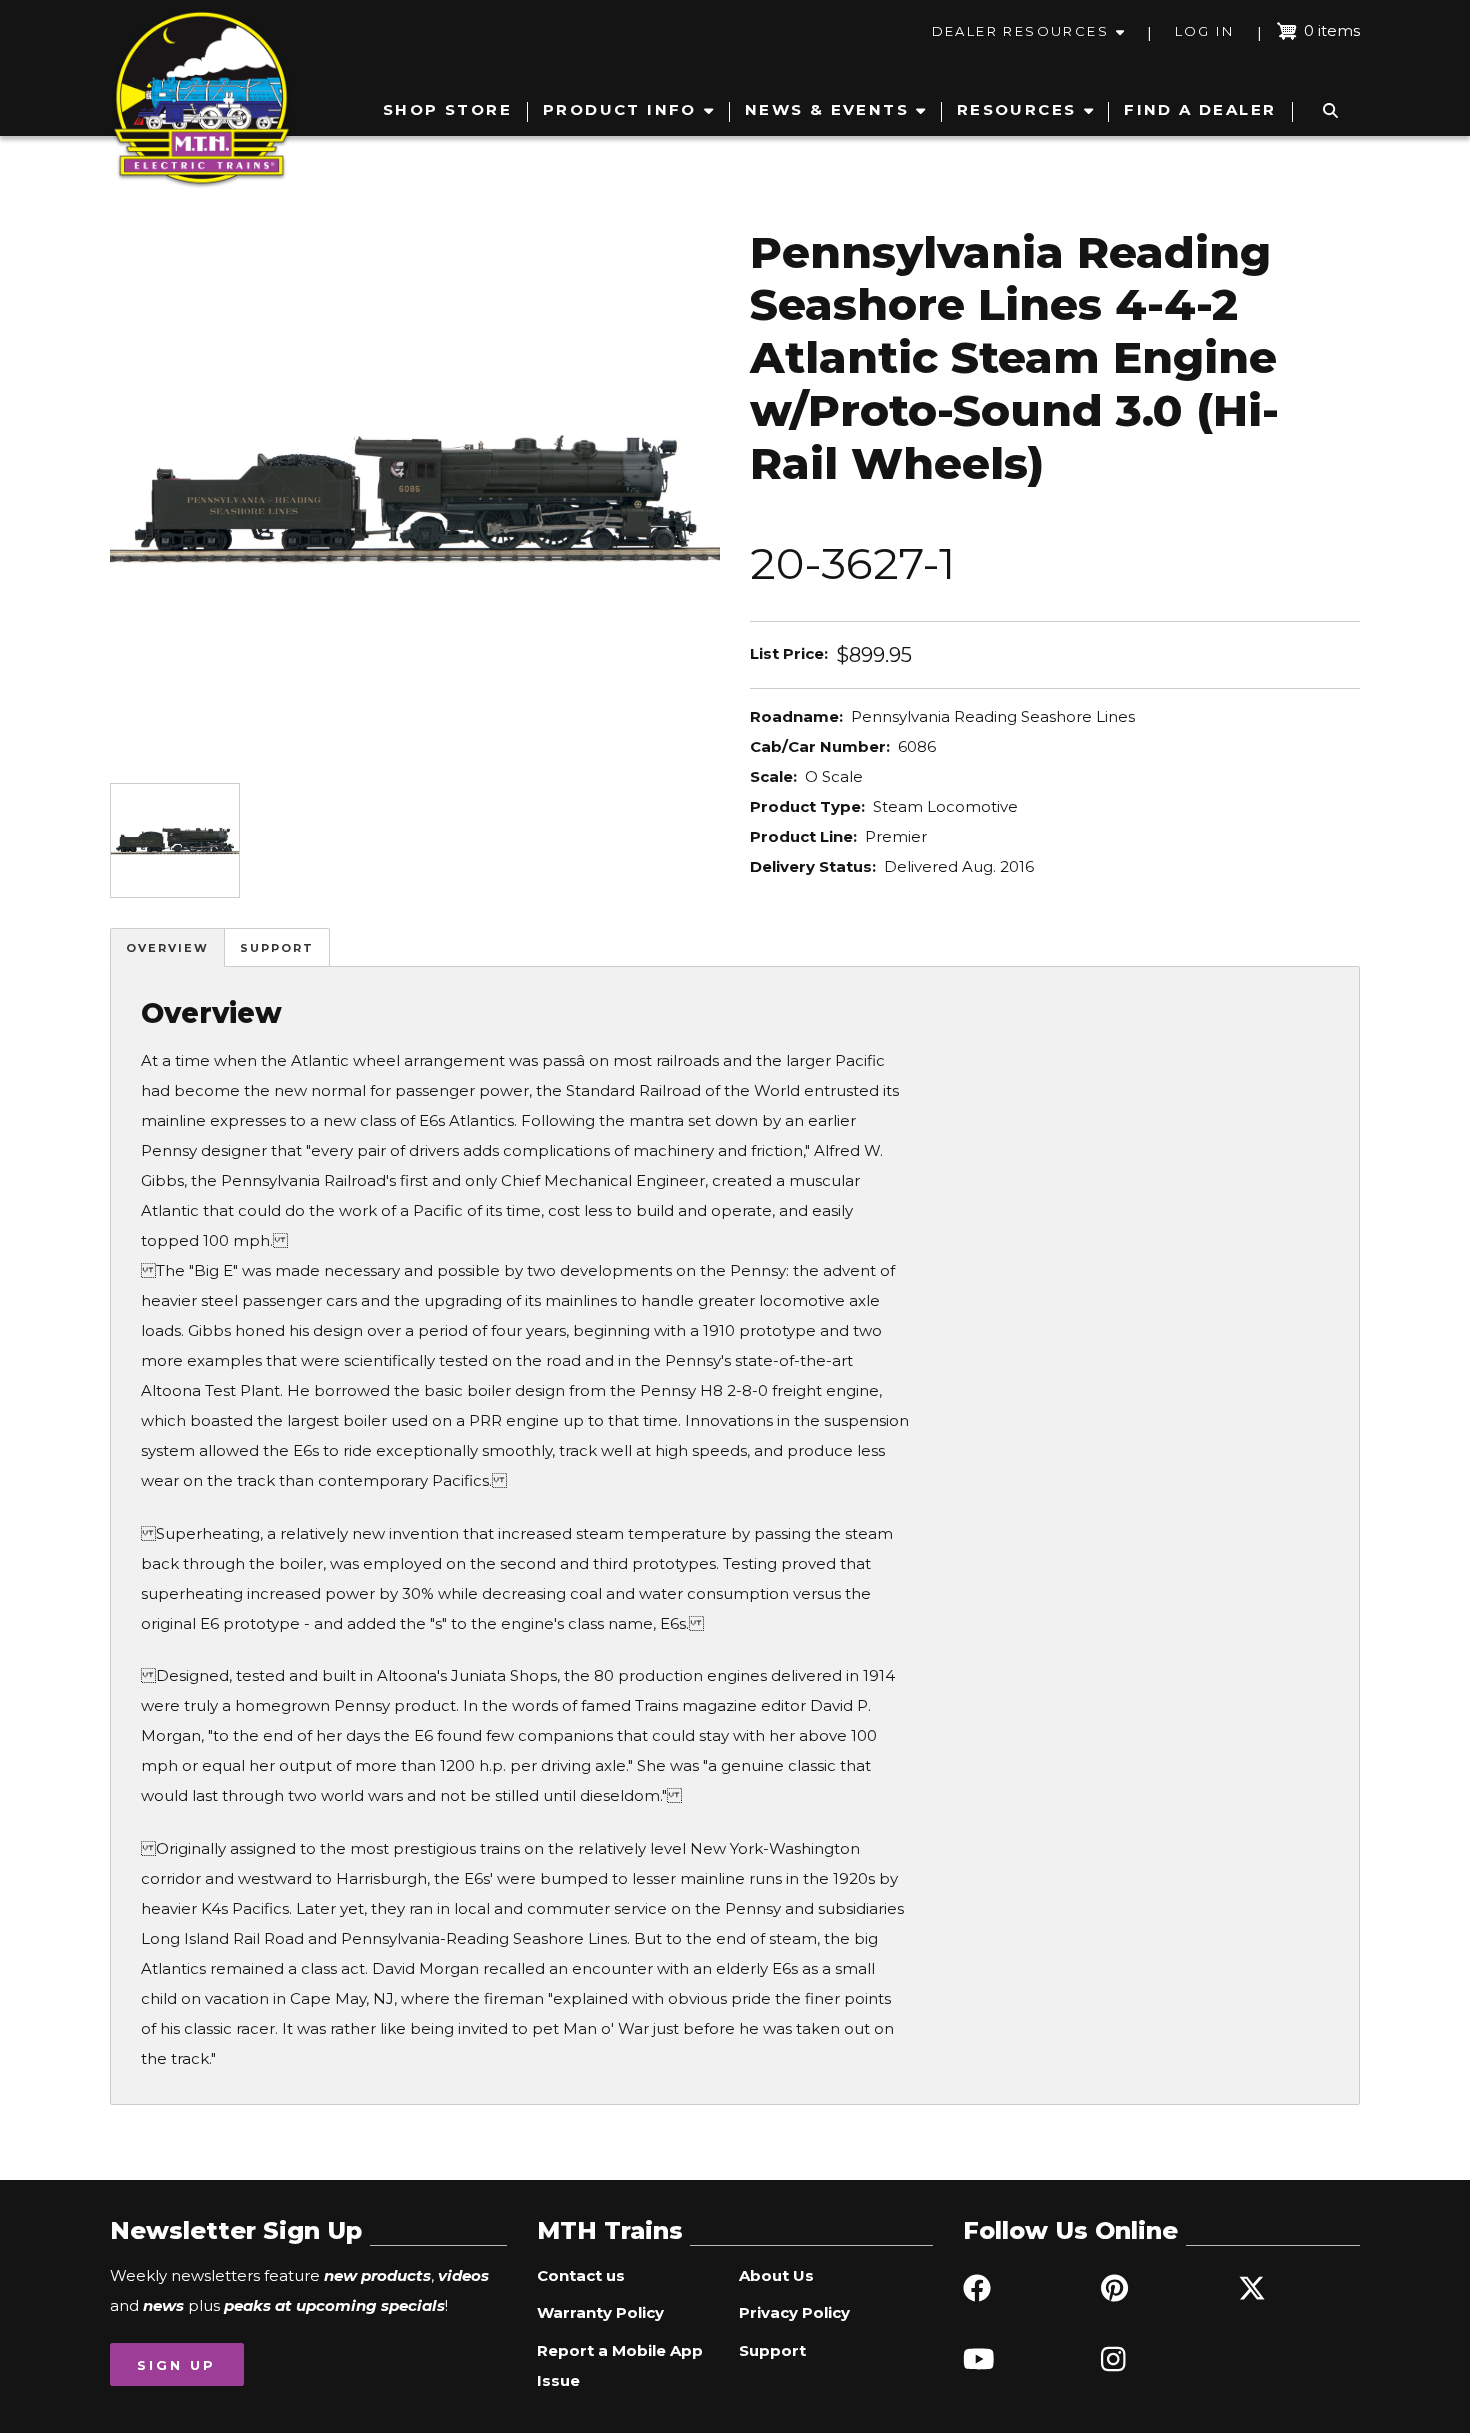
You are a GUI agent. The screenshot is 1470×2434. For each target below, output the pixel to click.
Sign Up (176, 2365)
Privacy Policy (794, 2312)
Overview (167, 948)
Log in (1204, 31)
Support (277, 948)
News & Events (827, 109)
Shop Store (447, 109)
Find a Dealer (1200, 109)
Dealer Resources (1020, 31)
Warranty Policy (600, 2312)
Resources (1017, 109)
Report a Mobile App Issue (620, 2365)
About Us (776, 2275)
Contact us (581, 2275)
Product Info (620, 109)
